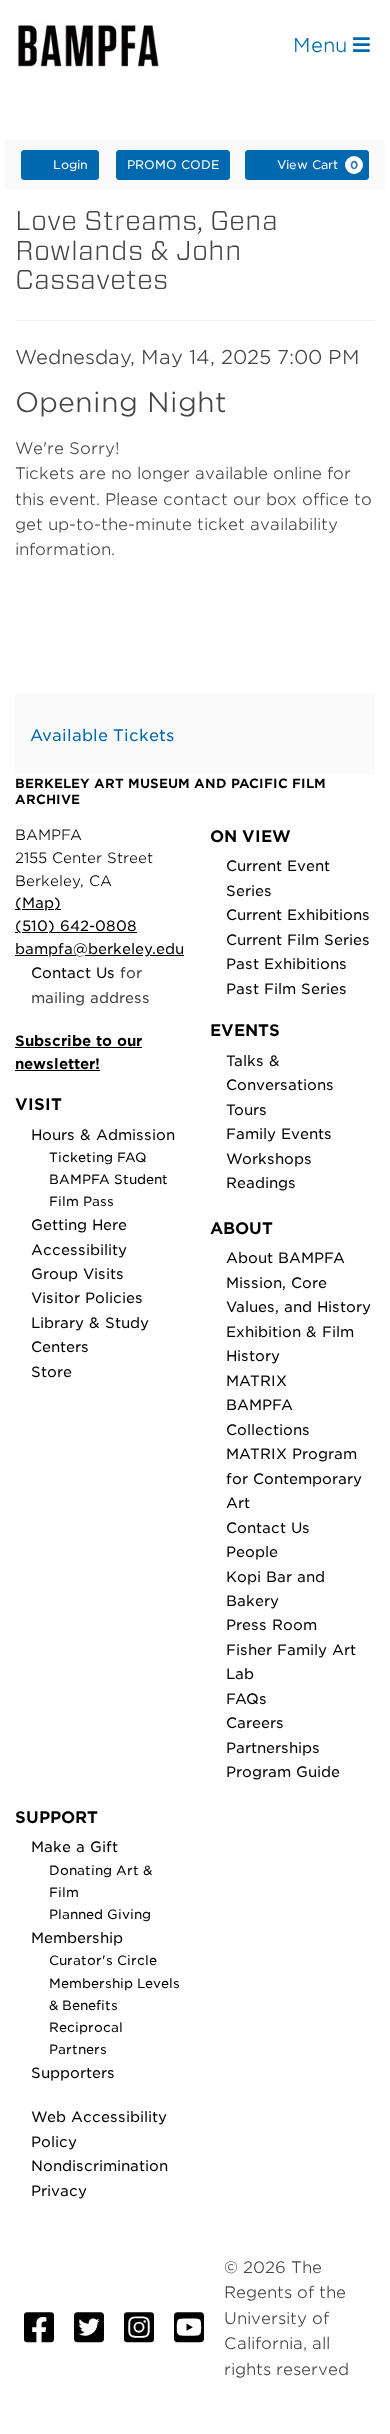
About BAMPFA (285, 1257)
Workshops (269, 1158)
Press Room (271, 1624)
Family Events (279, 1133)
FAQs (246, 1698)
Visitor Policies (87, 1297)
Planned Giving (100, 1914)
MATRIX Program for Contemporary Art (294, 1478)
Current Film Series (298, 939)
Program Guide (283, 1771)
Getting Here (79, 1224)
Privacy (59, 2190)
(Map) (38, 902)
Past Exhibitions (286, 963)
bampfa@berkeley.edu (99, 948)
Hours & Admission (103, 1134)
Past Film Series (286, 988)
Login (70, 164)
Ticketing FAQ (98, 1157)
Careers (255, 1722)
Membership (77, 1937)
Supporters (73, 2072)
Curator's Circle (103, 1960)
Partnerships (273, 1747)
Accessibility (79, 1249)
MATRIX (256, 1380)
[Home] (106, 45)
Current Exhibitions (298, 914)
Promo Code (173, 164)
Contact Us (73, 972)
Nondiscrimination (99, 2165)
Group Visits (77, 1273)
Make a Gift (74, 1846)
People (252, 1551)
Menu (323, 45)
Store (51, 1371)
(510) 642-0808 (76, 925)
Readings (261, 1182)
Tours (246, 1109)
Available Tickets (102, 735)
